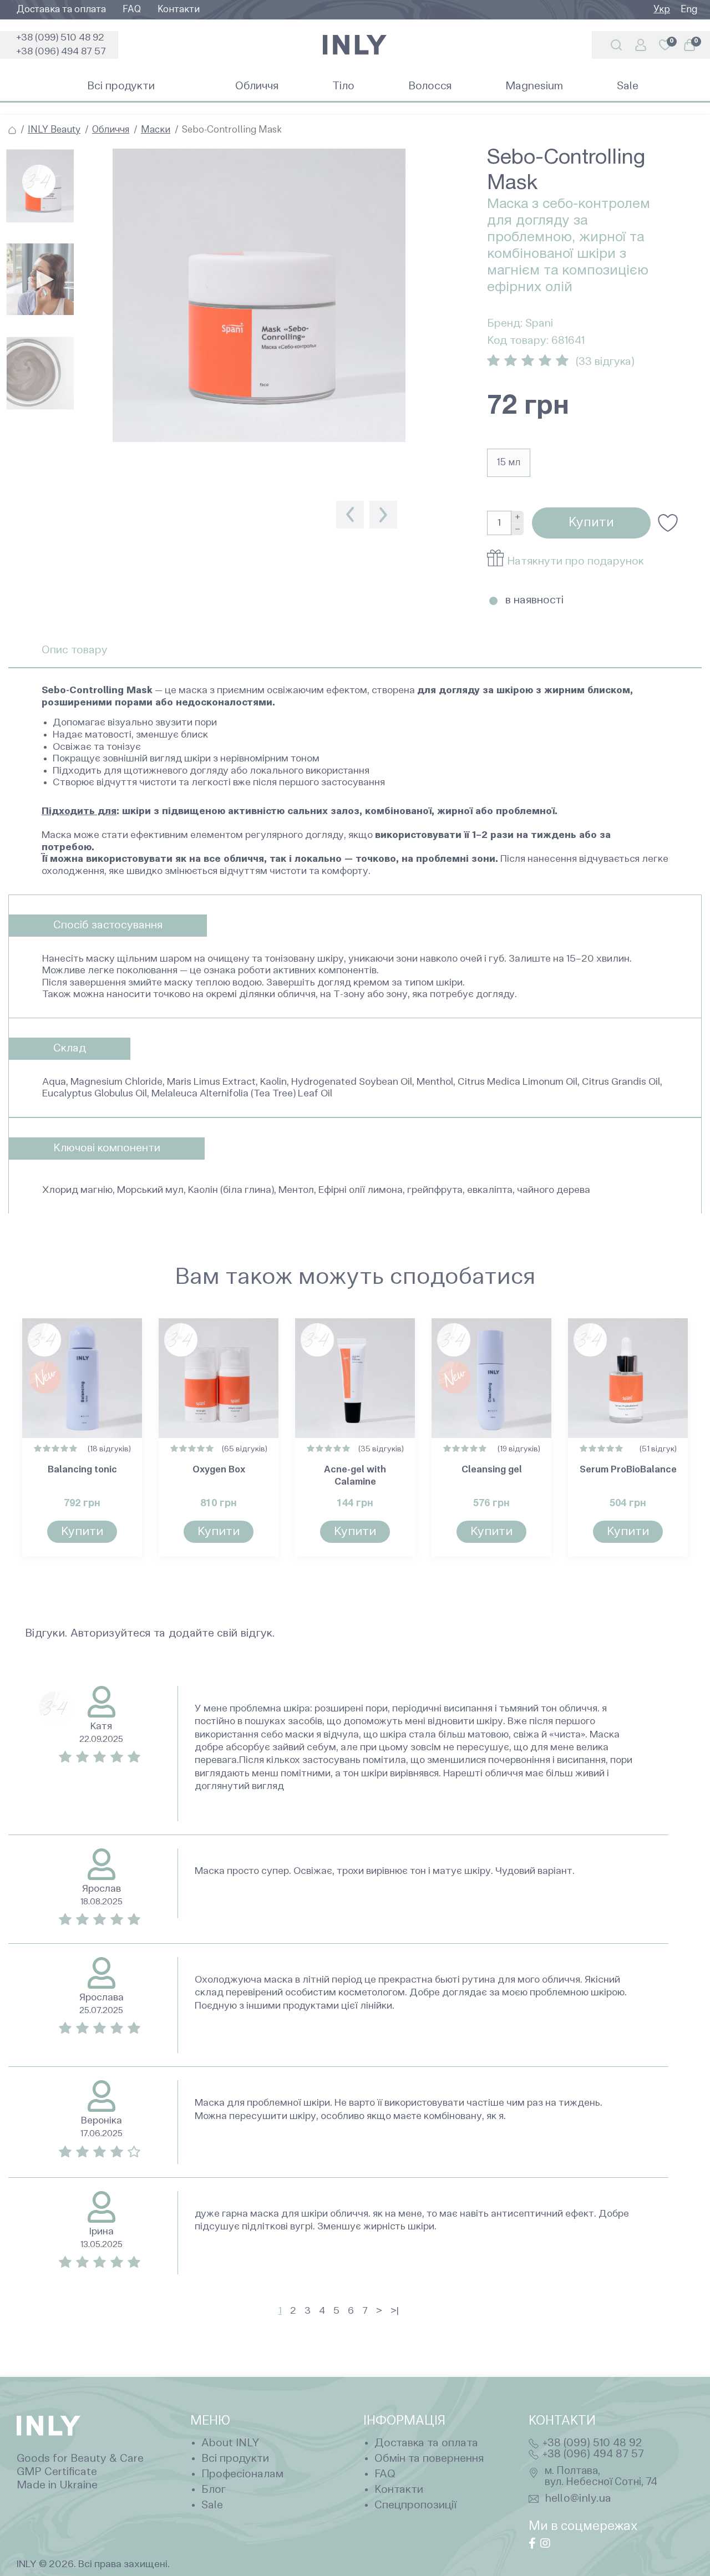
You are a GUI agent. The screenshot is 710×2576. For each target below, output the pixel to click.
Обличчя (257, 87)
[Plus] (518, 517)
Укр (662, 10)
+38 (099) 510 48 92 (60, 38)
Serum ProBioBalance (628, 1470)
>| (395, 2311)
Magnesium (534, 87)
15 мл (509, 463)
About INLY (230, 2443)
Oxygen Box (219, 1470)
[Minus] (518, 530)
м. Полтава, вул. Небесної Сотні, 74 (601, 2476)
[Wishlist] (125, 1335)
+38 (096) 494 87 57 (61, 52)
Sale (628, 87)
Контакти (179, 10)
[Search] (616, 45)
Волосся (430, 87)
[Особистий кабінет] (641, 45)
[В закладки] (668, 523)
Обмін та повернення (429, 2459)
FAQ (132, 10)
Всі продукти (235, 2459)
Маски (156, 130)
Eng (689, 10)
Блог (214, 2490)
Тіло (343, 87)
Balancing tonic (82, 1470)
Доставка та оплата (61, 10)
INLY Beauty (54, 130)
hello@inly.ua (579, 2499)
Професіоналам (242, 2475)
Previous (350, 515)
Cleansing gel (492, 1470)
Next (383, 515)
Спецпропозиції (415, 2506)
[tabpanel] (259, 305)
